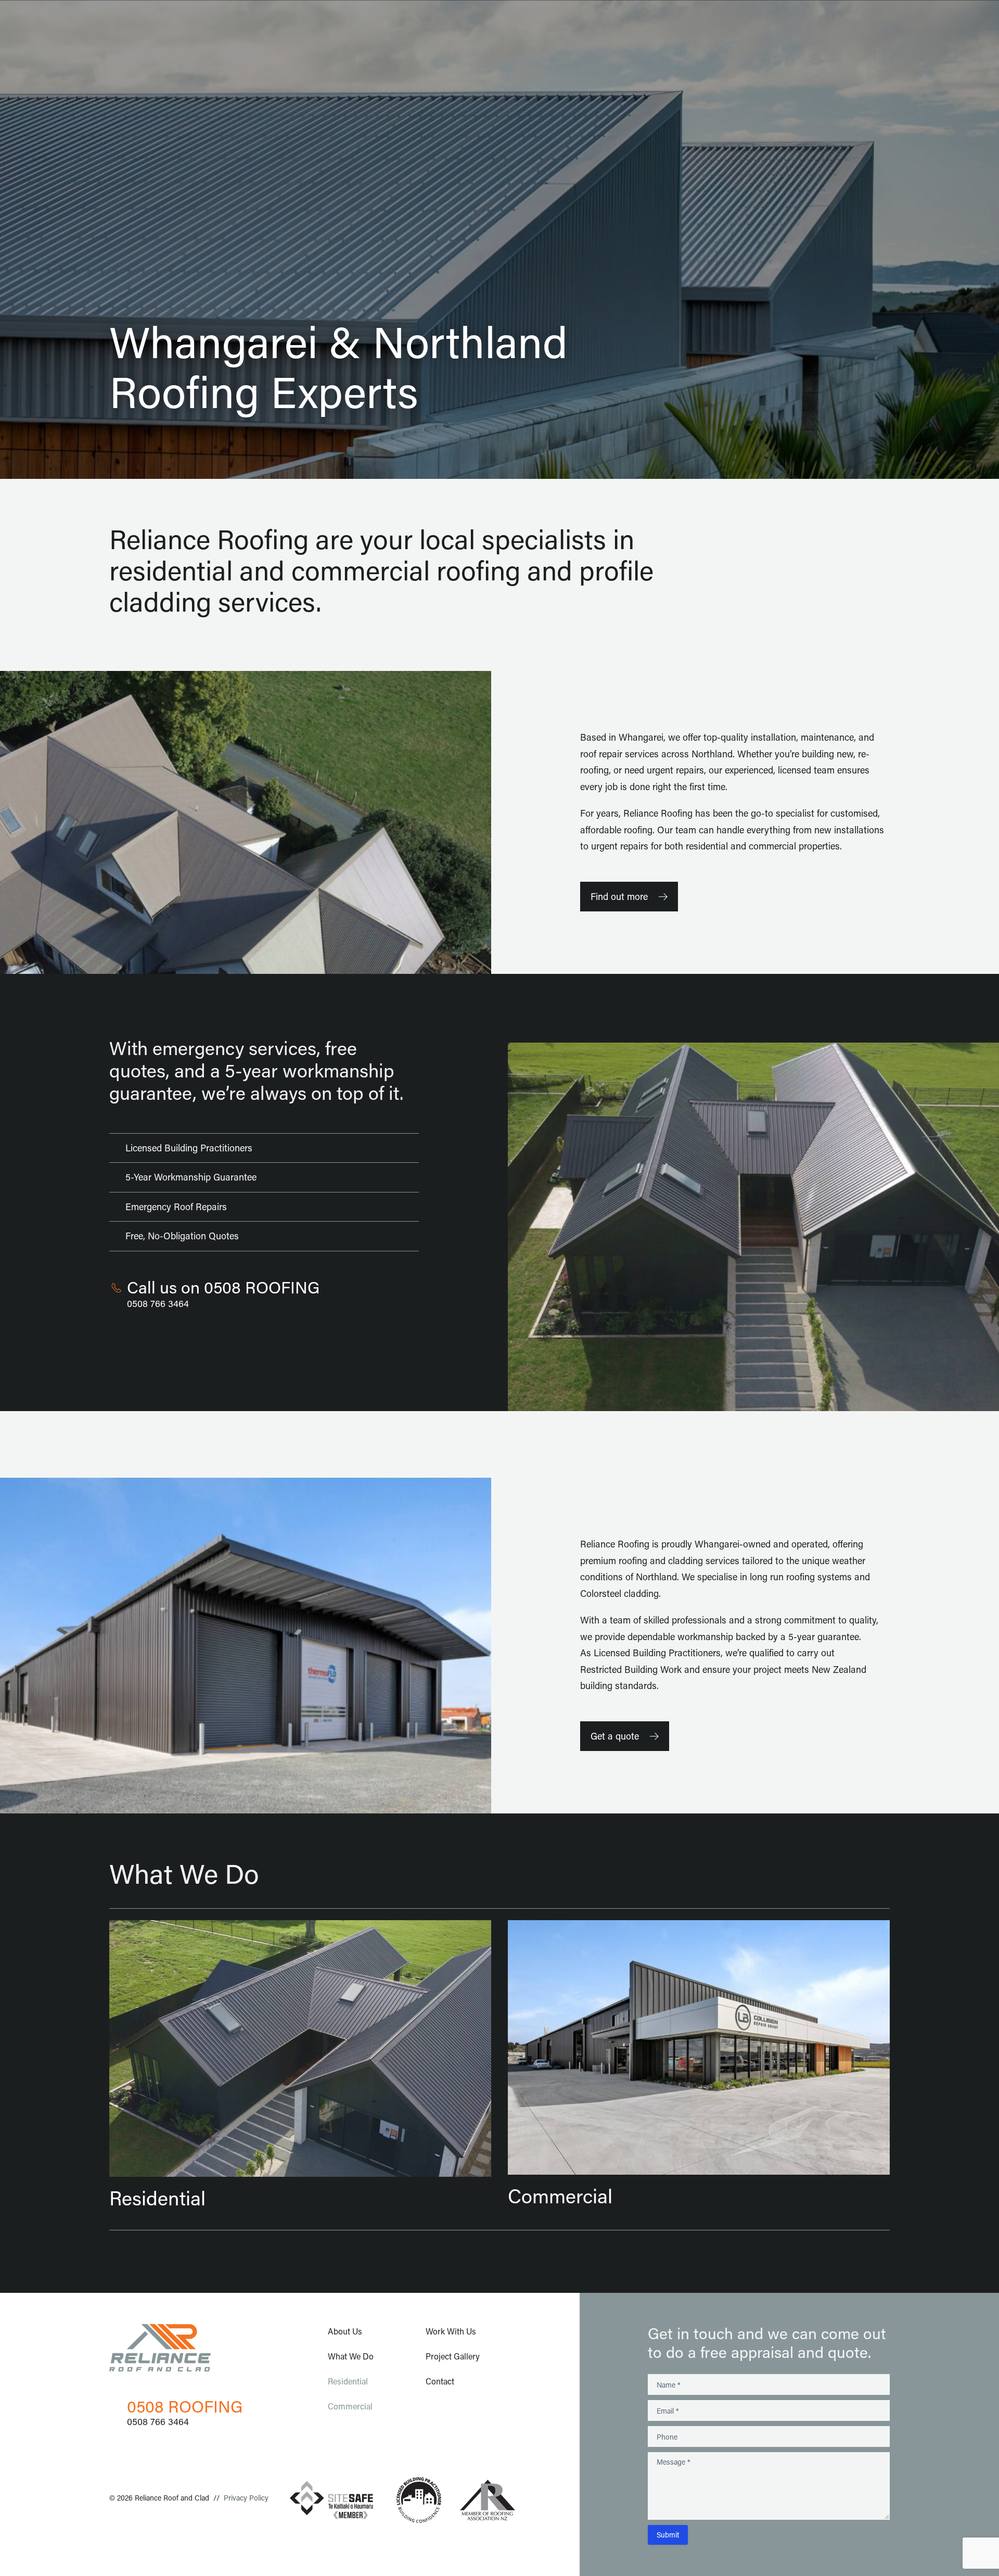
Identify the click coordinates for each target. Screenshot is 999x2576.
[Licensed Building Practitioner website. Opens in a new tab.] (419, 2500)
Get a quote (615, 1736)
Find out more (619, 896)
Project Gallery (453, 2356)
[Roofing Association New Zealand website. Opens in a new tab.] (488, 2500)
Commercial (350, 2406)
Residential (348, 2381)
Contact (440, 2381)
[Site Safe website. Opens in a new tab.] (331, 2500)
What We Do (351, 2356)
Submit (668, 2535)
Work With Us (451, 2331)
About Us (345, 2331)
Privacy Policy (246, 2498)
